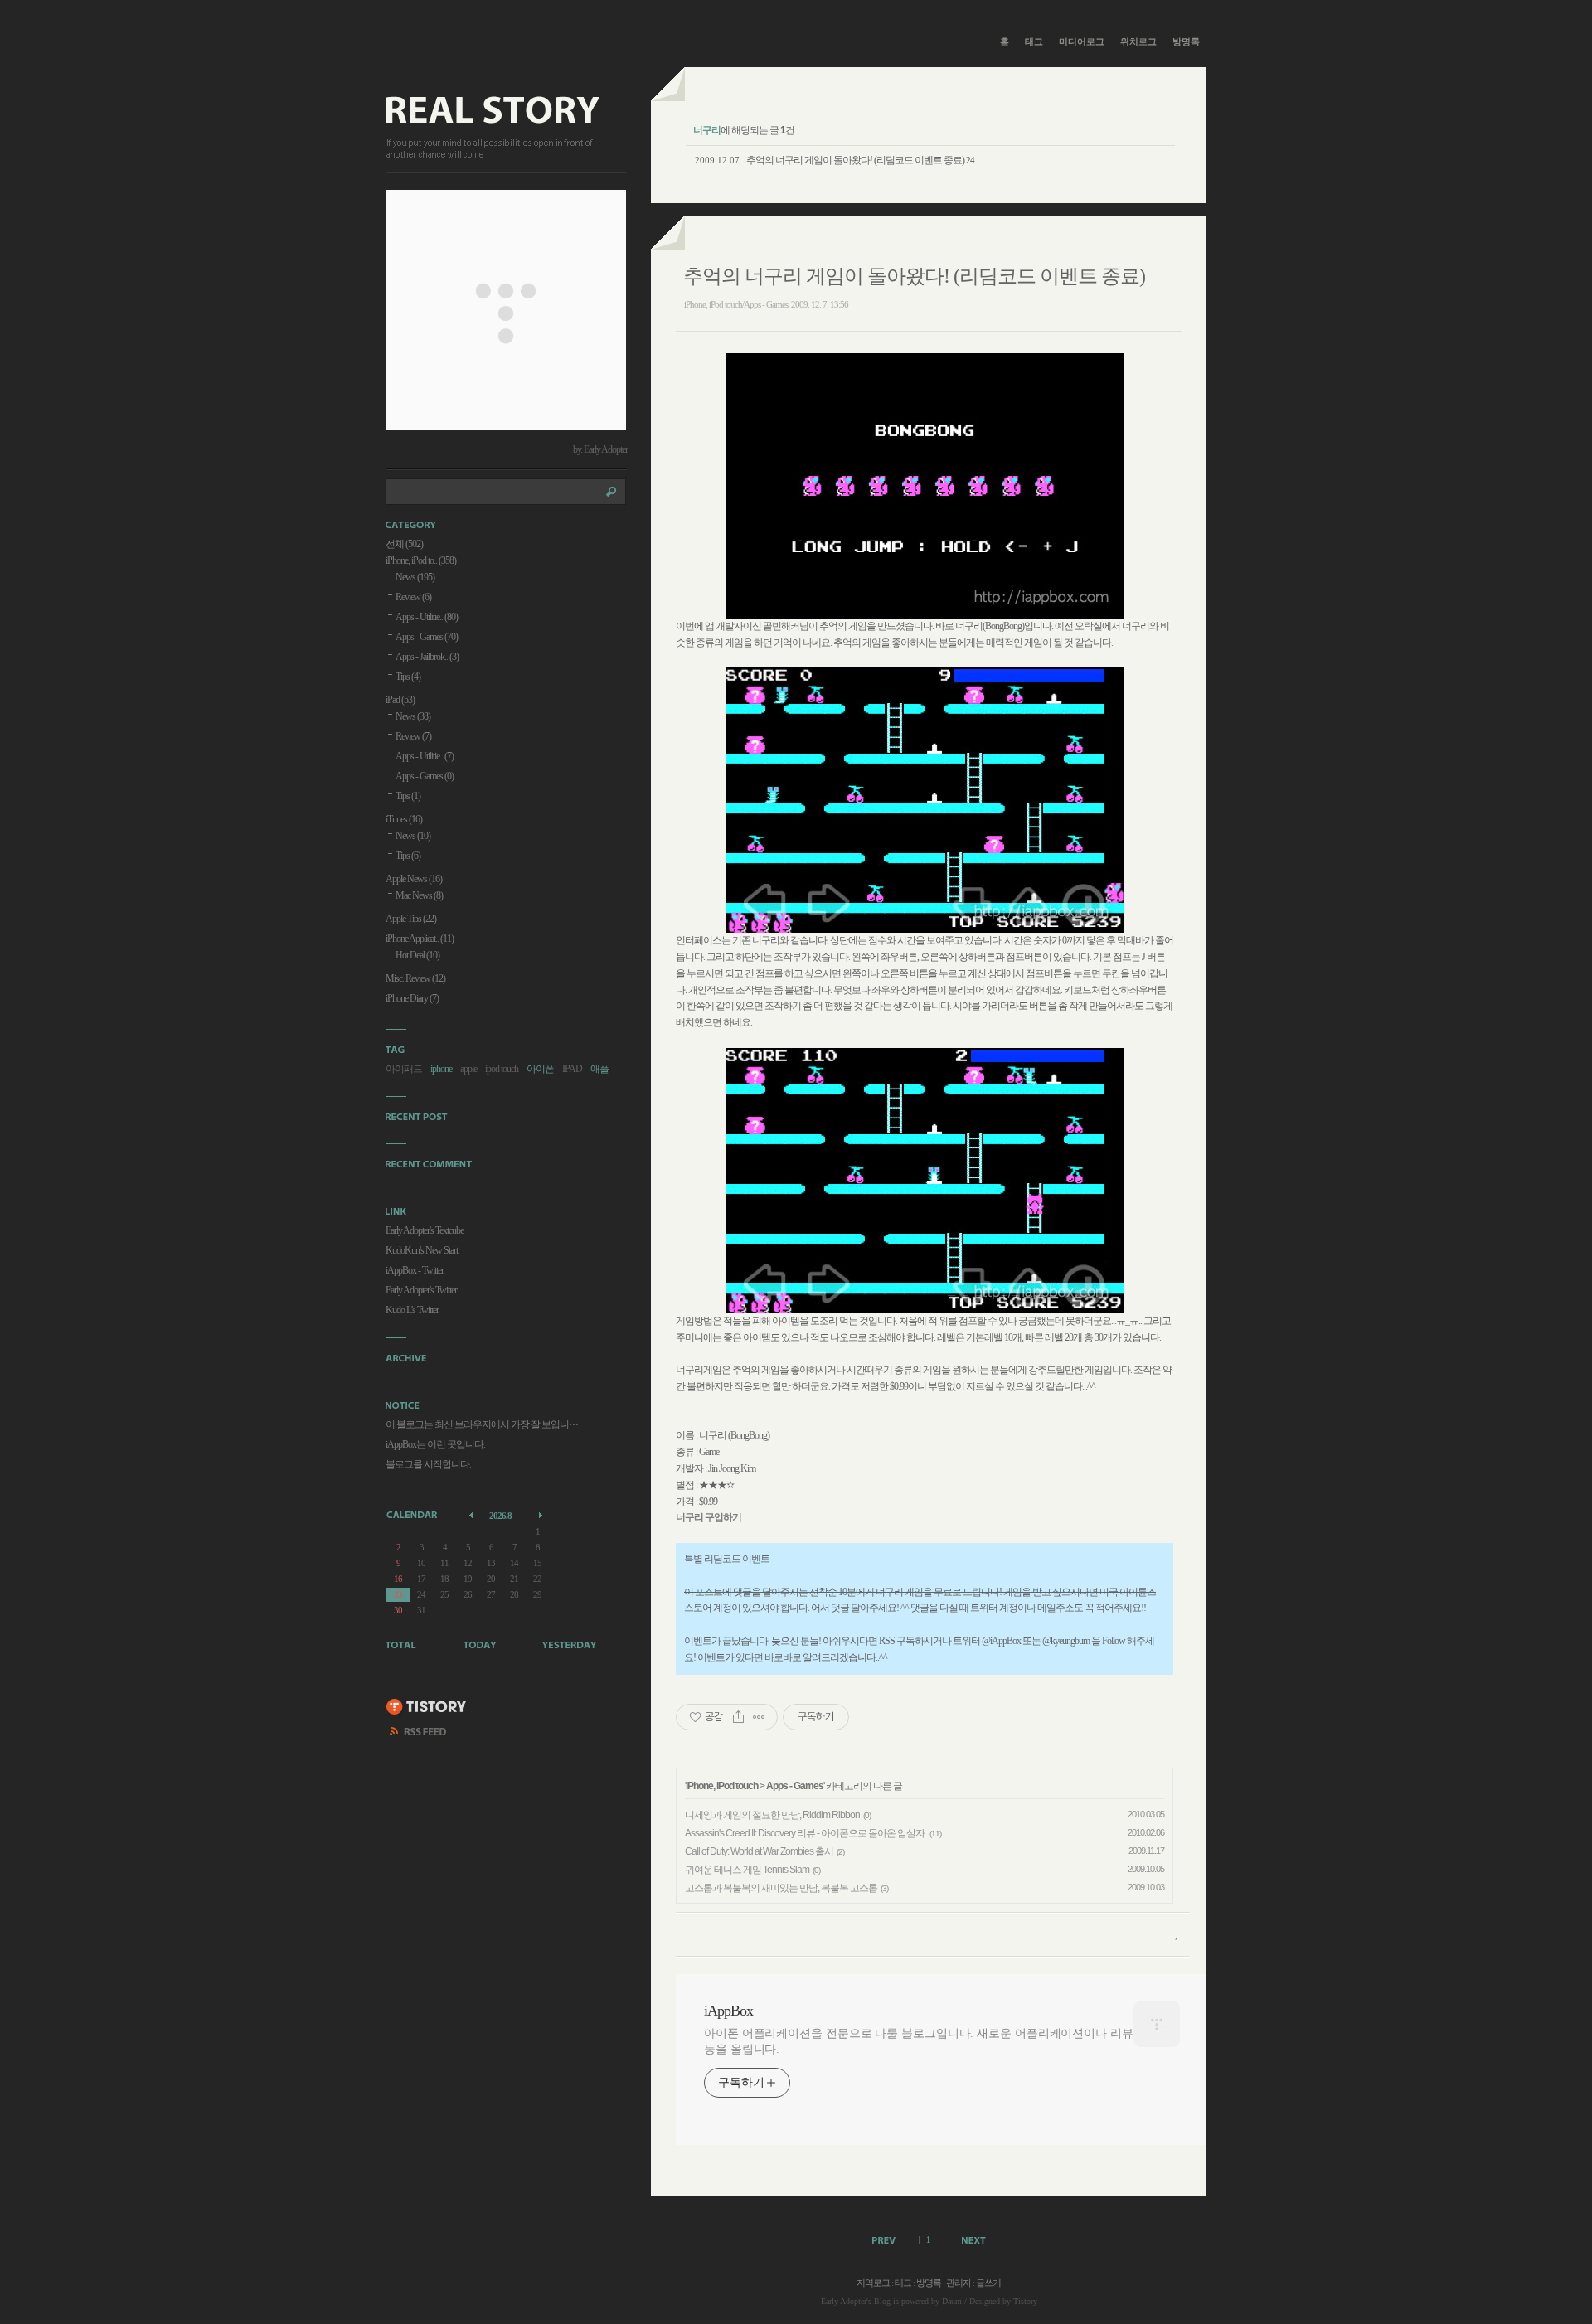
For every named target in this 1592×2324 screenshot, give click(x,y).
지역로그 (873, 2283)
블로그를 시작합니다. (428, 1464)
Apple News (414, 879)
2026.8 (500, 1516)
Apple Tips (411, 919)
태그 (1034, 41)
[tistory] (427, 1708)
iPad (400, 700)
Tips (408, 677)
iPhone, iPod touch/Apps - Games (736, 304)
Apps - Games (795, 1786)
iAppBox (728, 2011)
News (415, 577)
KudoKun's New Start (422, 1250)
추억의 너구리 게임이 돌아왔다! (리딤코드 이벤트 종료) (855, 160)
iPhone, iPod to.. (421, 560)
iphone (441, 1069)
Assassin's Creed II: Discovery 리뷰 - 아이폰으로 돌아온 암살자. (806, 1833)
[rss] (419, 1734)
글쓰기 (988, 2283)
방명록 (1186, 41)
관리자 (959, 2283)
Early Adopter (844, 2301)
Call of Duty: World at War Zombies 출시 (759, 1851)
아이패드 (404, 1069)
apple (468, 1069)
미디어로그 (1082, 41)
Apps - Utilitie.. (427, 617)
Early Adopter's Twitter (421, 1290)
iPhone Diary (412, 998)
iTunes (404, 819)
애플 (599, 1069)
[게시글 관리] (759, 1717)
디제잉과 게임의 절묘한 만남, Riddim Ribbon (772, 1815)
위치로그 (1138, 41)
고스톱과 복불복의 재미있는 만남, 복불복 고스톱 (781, 1888)
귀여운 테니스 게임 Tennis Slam (747, 1870)
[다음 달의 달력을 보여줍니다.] (542, 1514)
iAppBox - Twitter (415, 1270)
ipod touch (502, 1069)
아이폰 (540, 1069)
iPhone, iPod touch (722, 1786)
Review (413, 597)
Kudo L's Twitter (412, 1310)
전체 (404, 544)
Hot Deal (417, 955)
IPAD (572, 1069)
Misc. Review (415, 978)
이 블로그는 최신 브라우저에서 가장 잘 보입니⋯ (482, 1424)
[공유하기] (738, 1717)
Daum (952, 2301)
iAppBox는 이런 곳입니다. (435, 1444)
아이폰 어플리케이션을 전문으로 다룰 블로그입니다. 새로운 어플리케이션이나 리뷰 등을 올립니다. (919, 2041)
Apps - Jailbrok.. (427, 657)
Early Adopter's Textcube (425, 1230)
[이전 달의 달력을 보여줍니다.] (472, 1514)
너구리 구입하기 (709, 1517)
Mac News (419, 895)
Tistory (1025, 2301)
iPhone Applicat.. (420, 939)
